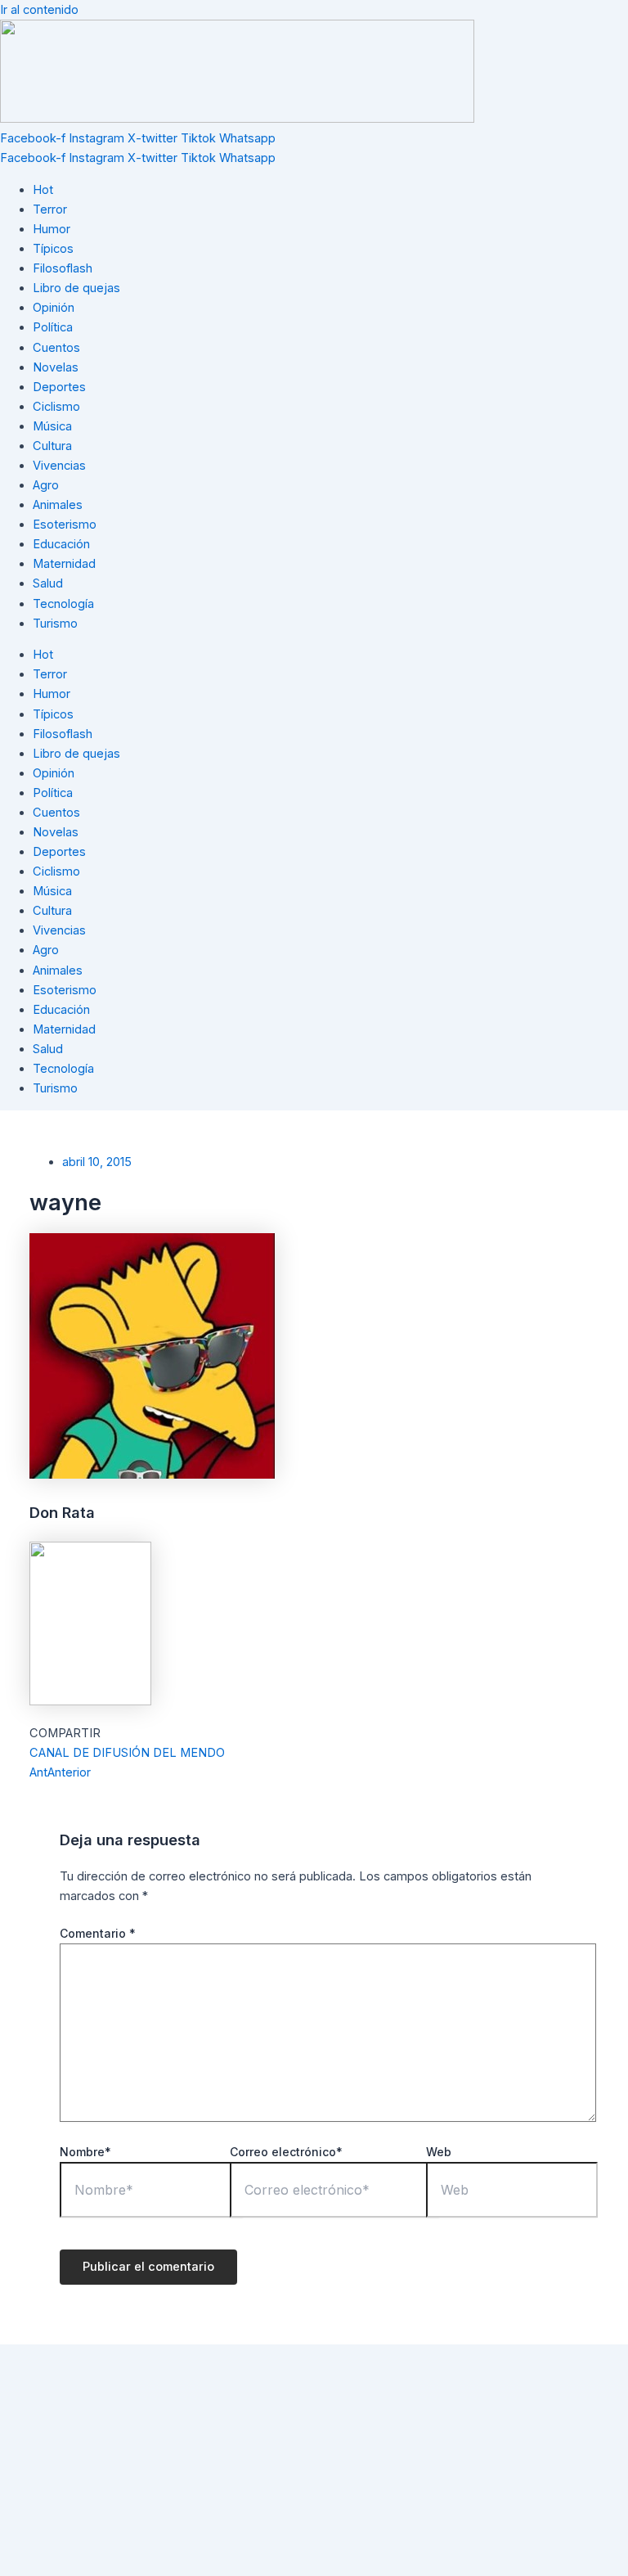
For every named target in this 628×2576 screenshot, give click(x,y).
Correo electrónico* (286, 2152)
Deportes (59, 387)
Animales (58, 505)
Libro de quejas (76, 288)
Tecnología (63, 604)
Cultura (52, 446)
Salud (48, 583)
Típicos (53, 249)
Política (53, 327)
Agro (46, 485)
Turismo (55, 624)
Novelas (56, 367)
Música (52, 426)
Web (439, 2152)
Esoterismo (65, 525)
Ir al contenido (39, 10)
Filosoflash (63, 268)
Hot (43, 190)
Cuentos (56, 348)
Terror (50, 209)
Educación (61, 544)
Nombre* (85, 2152)
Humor (52, 229)
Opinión (54, 308)
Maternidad (64, 564)
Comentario (98, 1933)
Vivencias (59, 466)
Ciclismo (56, 407)
